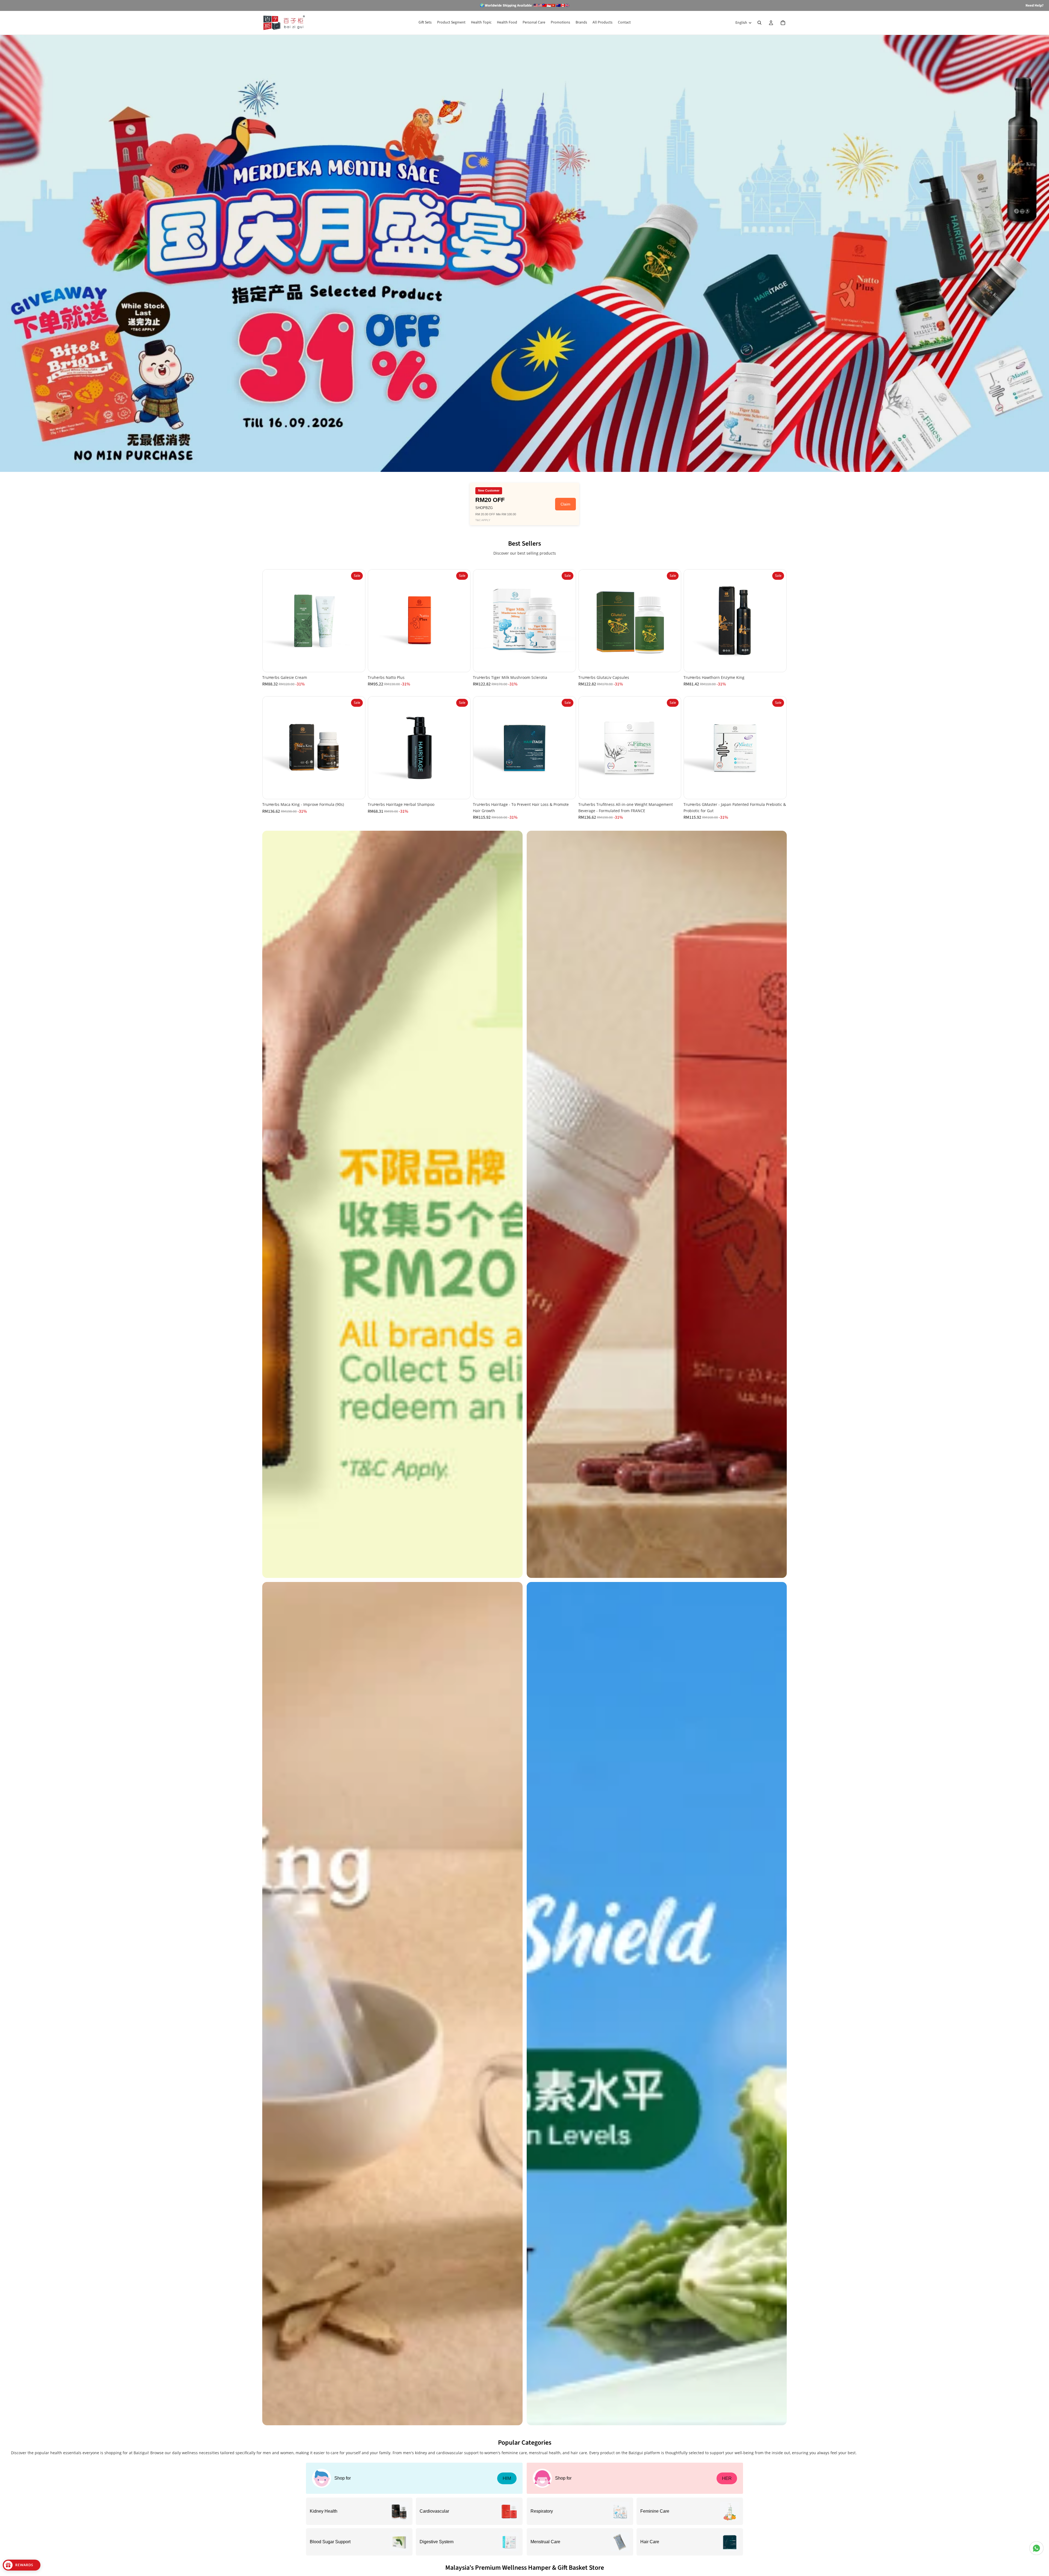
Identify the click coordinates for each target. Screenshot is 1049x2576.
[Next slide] (357, 621)
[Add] (356, 663)
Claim (565, 504)
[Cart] (783, 23)
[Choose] (567, 791)
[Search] (759, 23)
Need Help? (1035, 5)
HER (727, 2478)
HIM (507, 2478)
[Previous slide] (271, 621)
